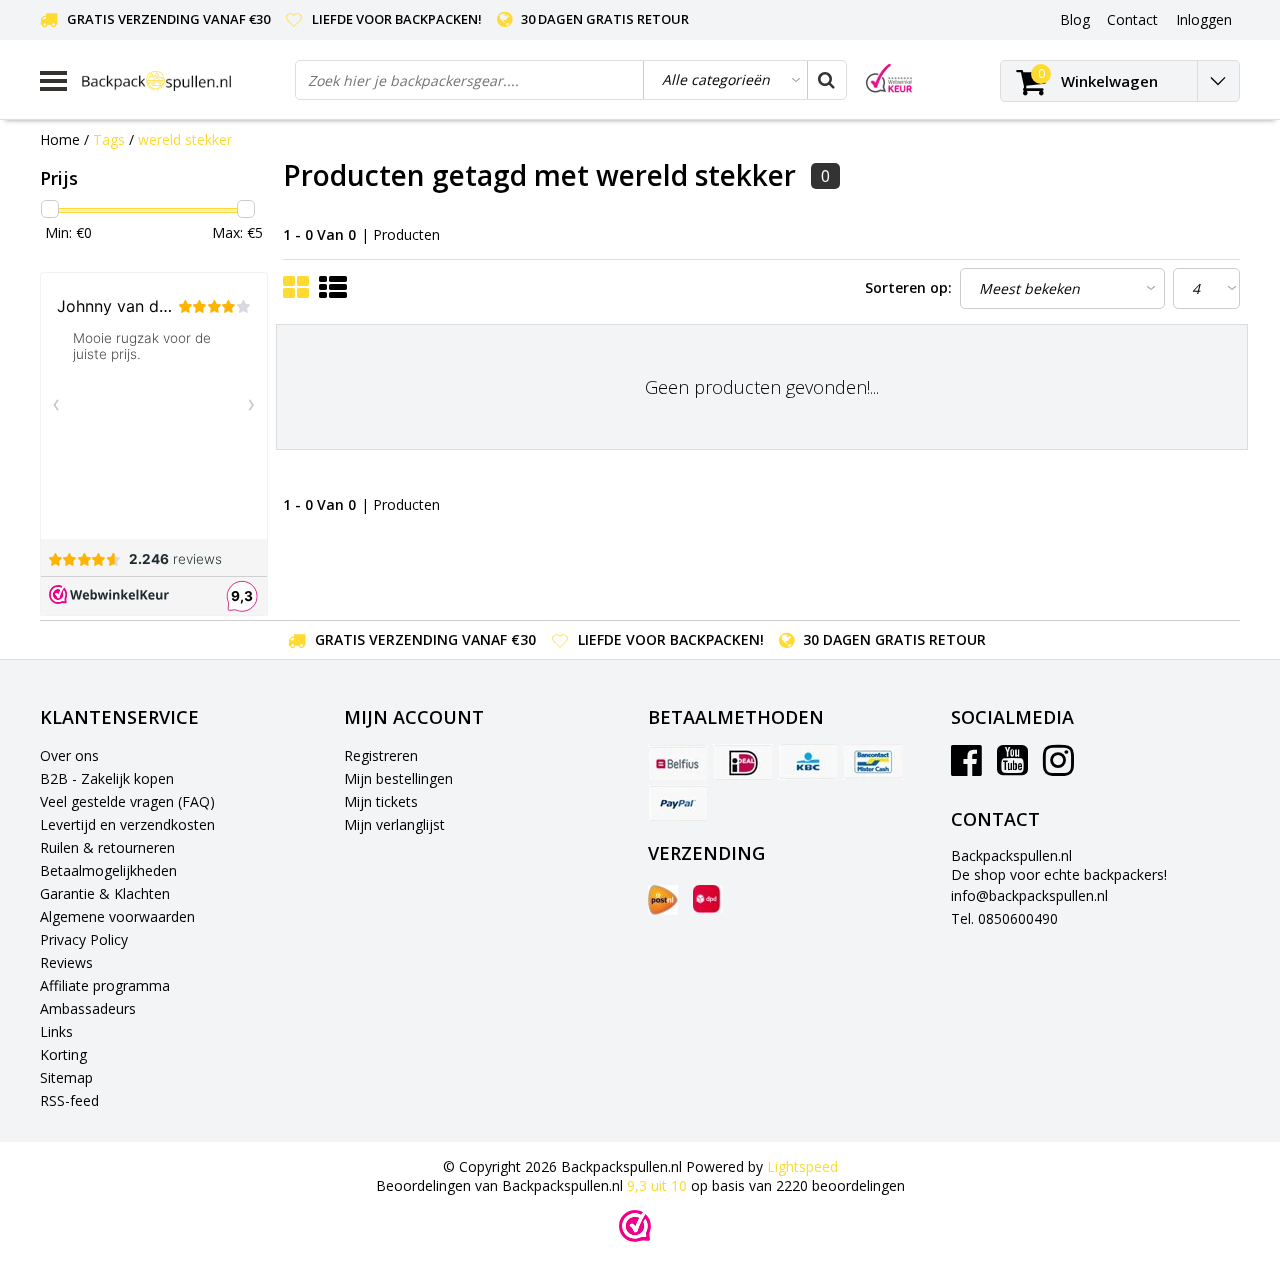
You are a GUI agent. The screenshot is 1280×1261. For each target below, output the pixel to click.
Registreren (381, 755)
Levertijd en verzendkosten (127, 824)
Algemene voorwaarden (117, 916)
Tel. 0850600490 (1004, 918)
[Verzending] (663, 900)
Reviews (66, 962)
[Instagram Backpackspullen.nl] (1058, 767)
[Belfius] (678, 762)
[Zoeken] (826, 80)
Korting (63, 1054)
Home (60, 139)
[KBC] (808, 762)
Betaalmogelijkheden (108, 870)
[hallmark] (889, 78)
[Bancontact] (873, 762)
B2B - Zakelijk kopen (107, 778)
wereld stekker (185, 139)
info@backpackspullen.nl (1029, 895)
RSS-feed (69, 1100)
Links (56, 1031)
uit (657, 1185)
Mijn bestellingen (398, 778)
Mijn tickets (381, 801)
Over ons (69, 755)
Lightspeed (802, 1166)
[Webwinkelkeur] (635, 1226)
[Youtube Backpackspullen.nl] (1012, 767)
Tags (109, 139)
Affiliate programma (105, 985)
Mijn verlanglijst (394, 824)
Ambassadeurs (88, 1008)
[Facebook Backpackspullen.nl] (966, 767)
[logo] (181, 80)
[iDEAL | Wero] (743, 762)
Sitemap (66, 1077)
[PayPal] (678, 803)
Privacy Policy (84, 939)
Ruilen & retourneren (107, 847)
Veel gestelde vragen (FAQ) (127, 801)
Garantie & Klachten (105, 893)
